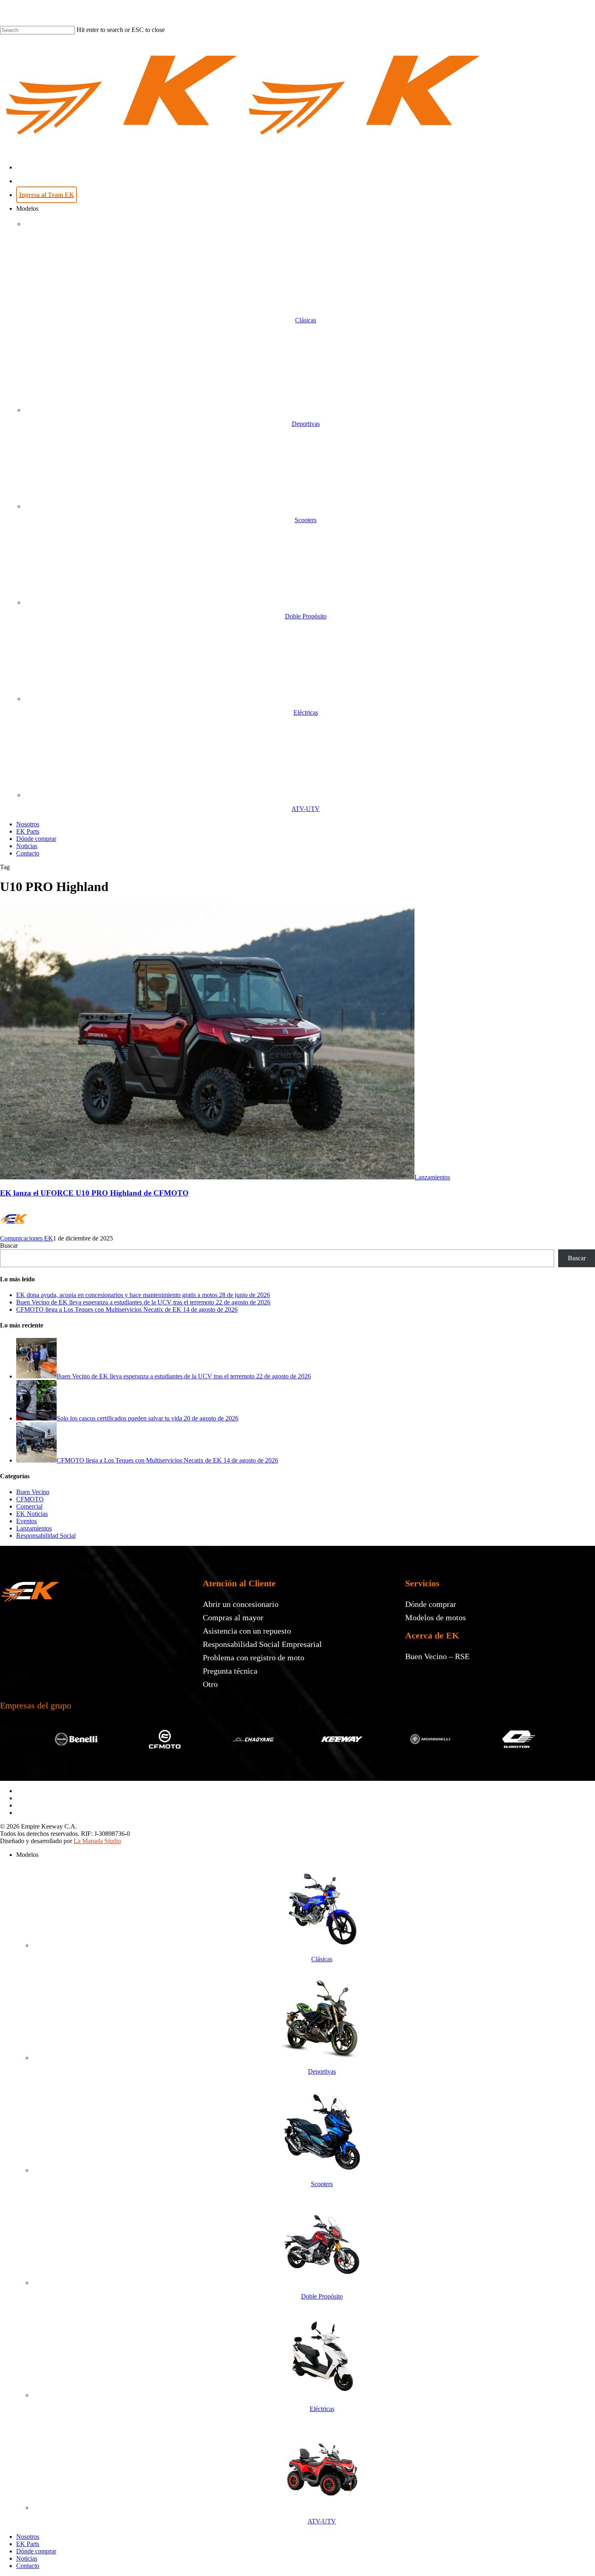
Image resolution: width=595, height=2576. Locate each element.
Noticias (27, 2558)
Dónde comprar (36, 2551)
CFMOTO (30, 1499)
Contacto (28, 2566)
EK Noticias (32, 1514)
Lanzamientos (432, 1177)
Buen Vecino (33, 1492)
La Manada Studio (97, 1841)
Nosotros (28, 2537)
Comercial (29, 1506)
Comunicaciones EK (27, 1238)
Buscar (9, 1246)
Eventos (27, 1521)
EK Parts (28, 2544)
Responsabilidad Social (46, 1536)
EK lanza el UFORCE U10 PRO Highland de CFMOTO (94, 1193)
